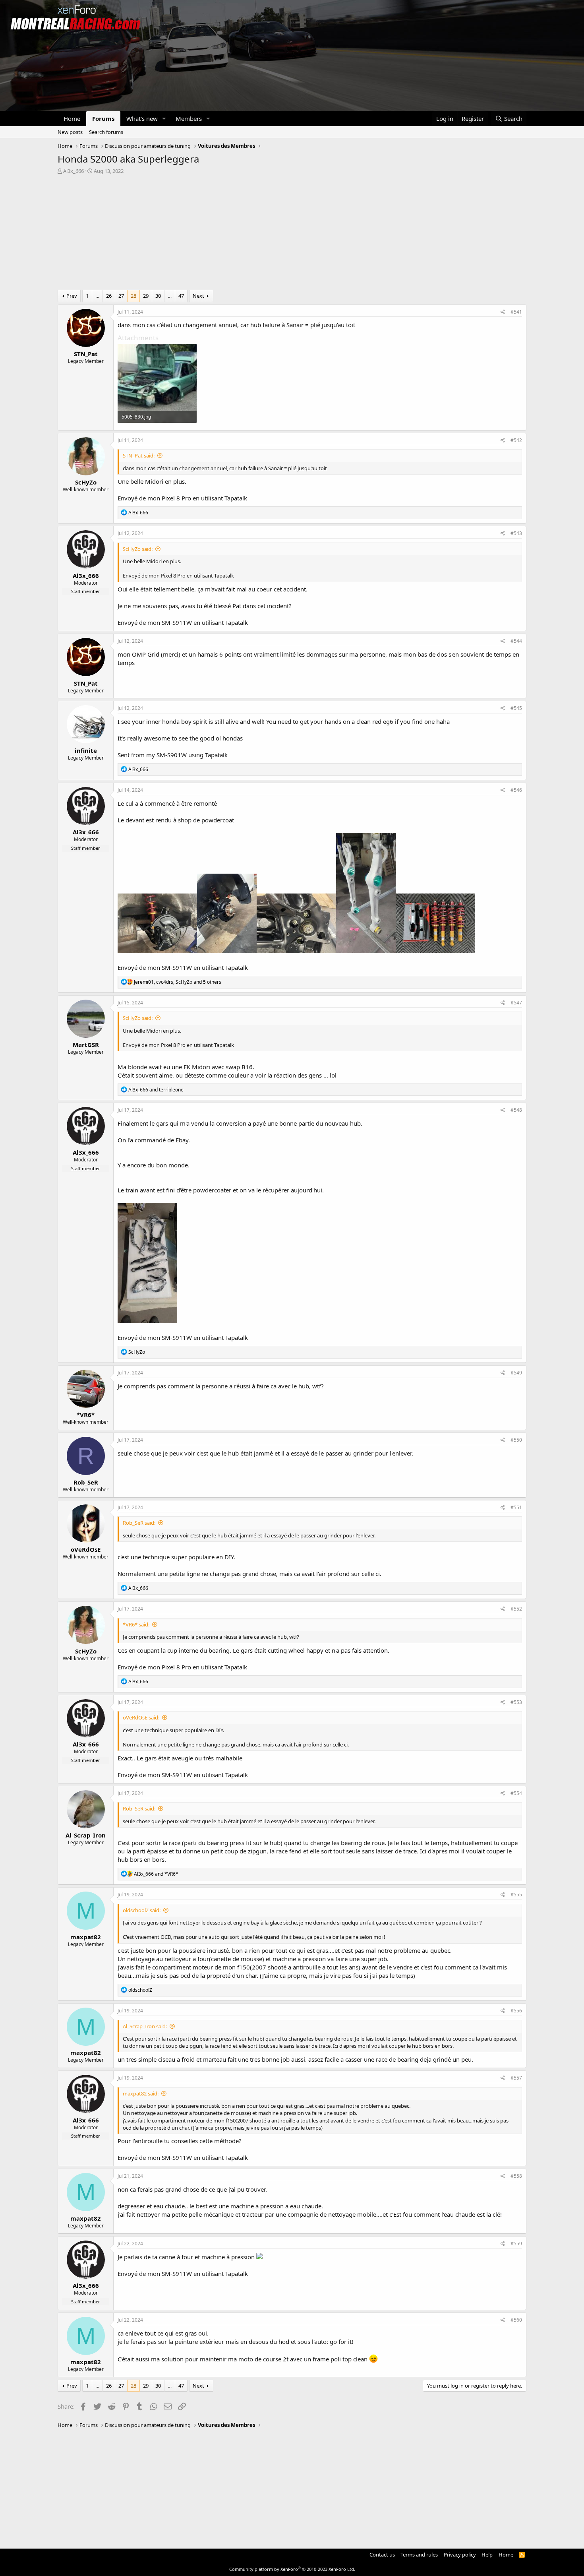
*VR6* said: (136, 1624)
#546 (516, 790)
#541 (516, 312)
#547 (516, 1003)
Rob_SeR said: (139, 1523)
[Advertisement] (292, 234)
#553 (516, 1702)
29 (146, 296)
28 (133, 296)
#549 (516, 1373)
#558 (516, 2176)
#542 (516, 440)
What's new (142, 118)
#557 (516, 2078)
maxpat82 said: (141, 2093)
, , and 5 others (178, 982)
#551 (516, 1507)
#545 (516, 708)
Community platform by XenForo (292, 2569)
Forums (103, 118)
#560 (516, 2320)
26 (109, 296)
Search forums (106, 132)
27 (121, 296)
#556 (516, 2011)
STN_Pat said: (139, 456)
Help (487, 2555)
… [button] (97, 296)
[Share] (503, 312)
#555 (516, 1895)
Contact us (382, 2555)
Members (189, 118)
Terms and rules (419, 2555)
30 (158, 296)
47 (181, 296)
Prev (72, 296)
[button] (164, 119)
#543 (516, 533)
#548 (516, 1110)
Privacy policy (460, 2555)
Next (198, 296)
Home (72, 118)
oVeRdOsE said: (141, 1717)
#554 (516, 1793)
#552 (516, 1609)
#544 (516, 641)
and (156, 1090)
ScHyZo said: (138, 549)
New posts (70, 132)
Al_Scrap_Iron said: (145, 2026)
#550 (516, 1440)
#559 (516, 2244)
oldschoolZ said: (142, 1910)
